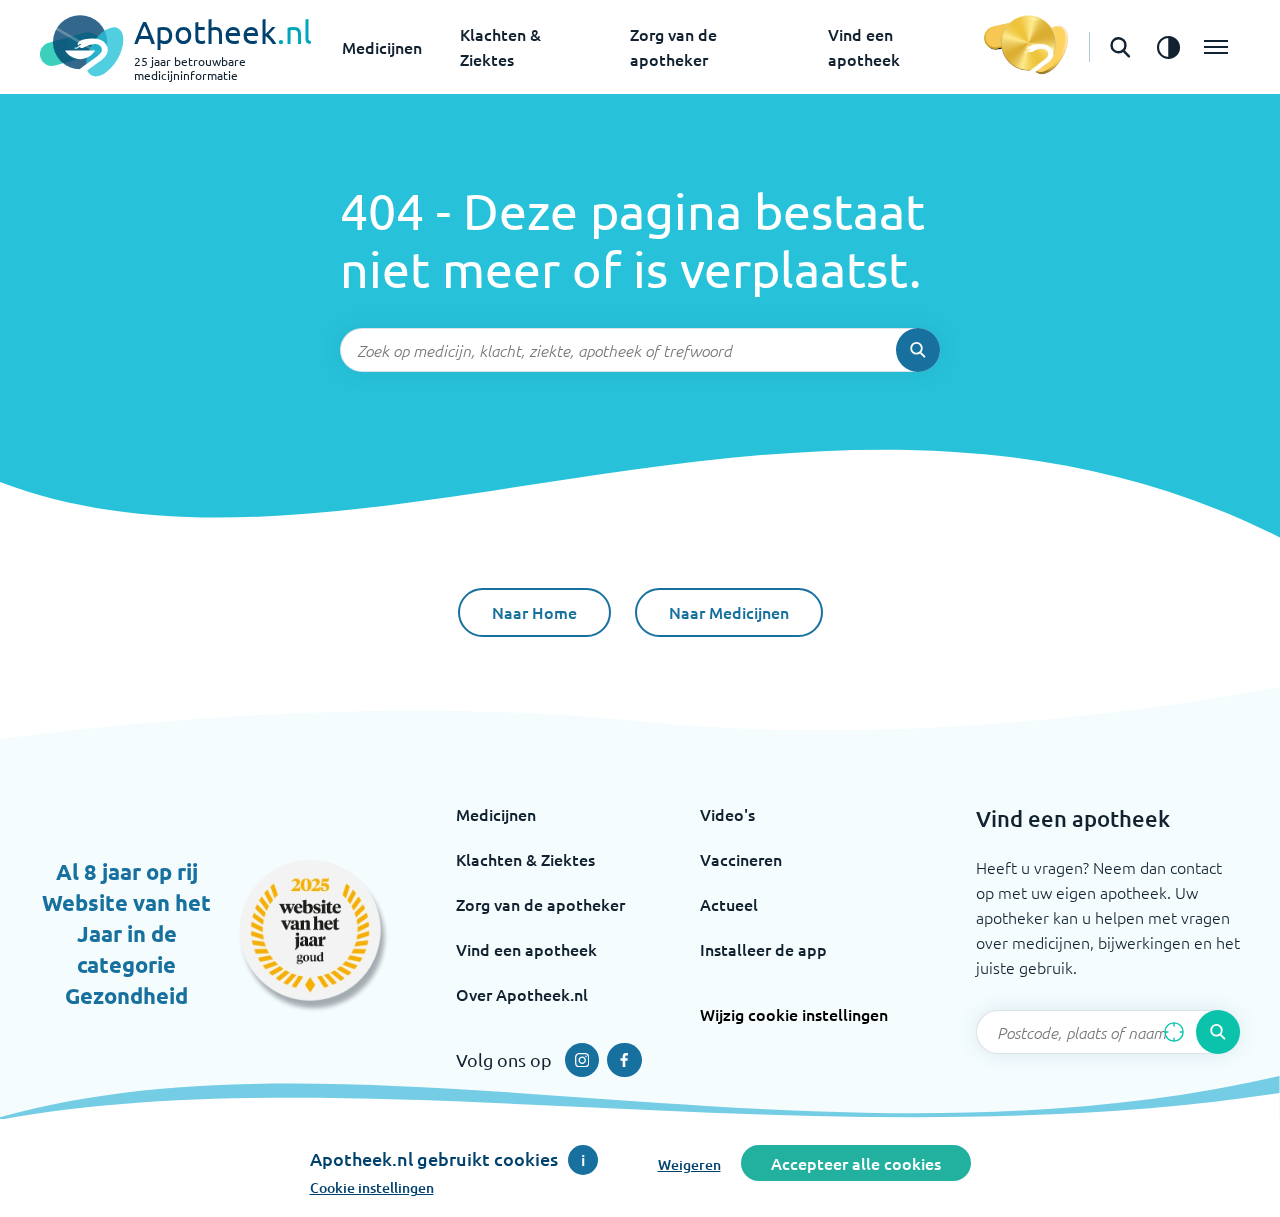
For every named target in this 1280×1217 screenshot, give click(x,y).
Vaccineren (741, 859)
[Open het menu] (1216, 47)
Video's (727, 814)
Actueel (729, 904)
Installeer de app (763, 949)
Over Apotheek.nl (522, 994)
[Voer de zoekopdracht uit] (918, 350)
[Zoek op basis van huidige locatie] (1174, 1032)
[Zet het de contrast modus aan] (1168, 47)
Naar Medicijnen (729, 612)
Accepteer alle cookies (856, 1163)
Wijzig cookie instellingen (794, 1014)
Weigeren (689, 1164)
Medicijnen (382, 47)
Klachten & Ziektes (525, 859)
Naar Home (534, 612)
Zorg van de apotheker (540, 904)
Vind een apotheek (526, 949)
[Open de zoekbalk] (1120, 47)
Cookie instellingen (372, 1187)
